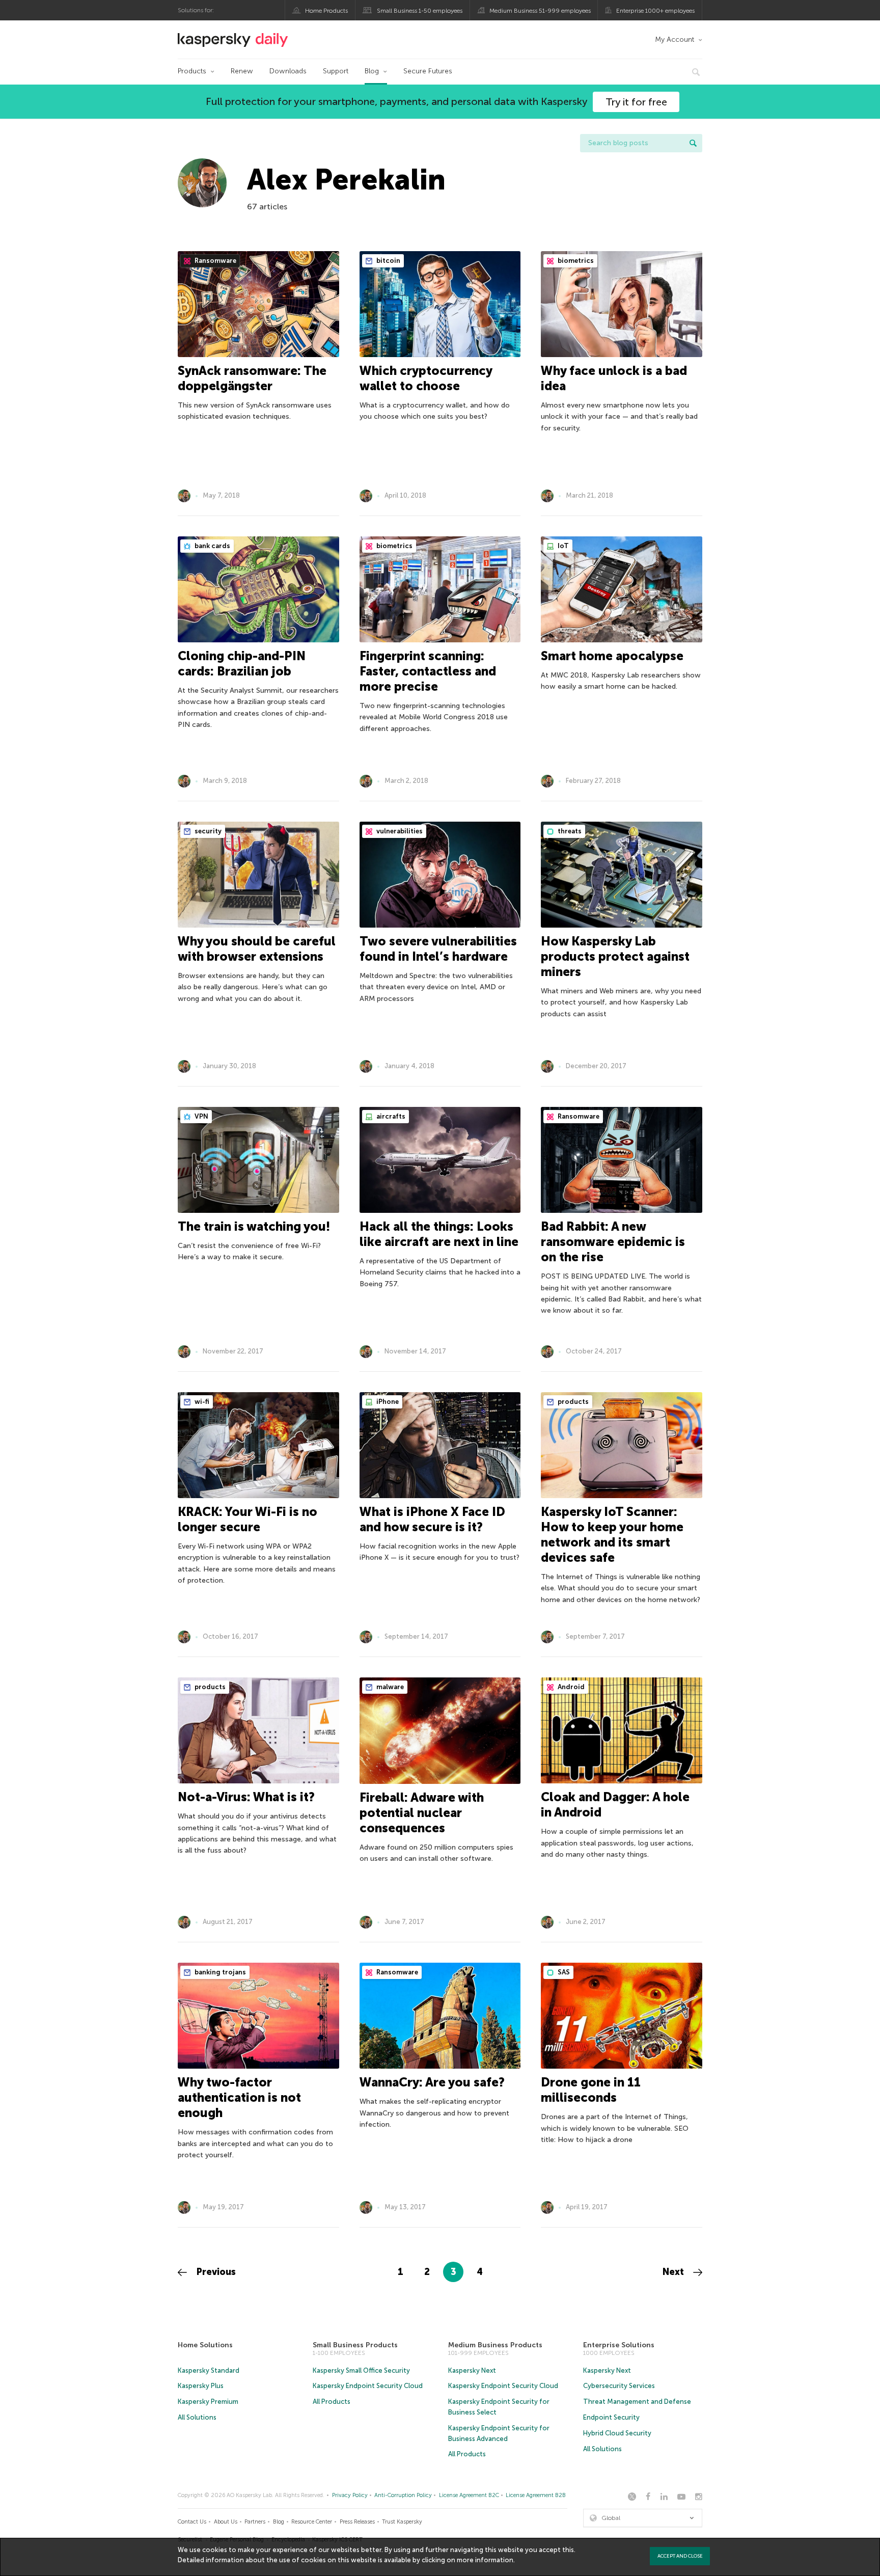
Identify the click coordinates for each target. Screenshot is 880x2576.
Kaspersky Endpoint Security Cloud (368, 2386)
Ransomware (215, 261)
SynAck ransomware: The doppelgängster (252, 378)
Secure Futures (428, 71)
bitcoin (388, 261)
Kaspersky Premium (208, 2402)
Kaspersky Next (472, 2370)
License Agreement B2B (536, 2495)
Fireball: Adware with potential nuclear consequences (422, 1813)
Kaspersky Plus (201, 2386)
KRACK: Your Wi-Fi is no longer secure (248, 1519)
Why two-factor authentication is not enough (239, 2097)
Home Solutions (205, 2345)
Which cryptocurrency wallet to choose (426, 378)
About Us (226, 2522)
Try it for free (636, 102)
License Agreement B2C (469, 2495)
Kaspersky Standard (209, 2370)
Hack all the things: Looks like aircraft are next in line (439, 1234)
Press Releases (357, 2522)
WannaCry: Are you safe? (432, 2082)
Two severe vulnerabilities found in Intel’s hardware (438, 949)
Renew (242, 71)
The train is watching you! (254, 1226)
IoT (562, 546)
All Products (332, 2402)
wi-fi (201, 1402)
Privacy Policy (350, 2495)
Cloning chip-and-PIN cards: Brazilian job (242, 663)
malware (389, 1687)
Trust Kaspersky (402, 2522)
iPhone (387, 1402)
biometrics (575, 261)
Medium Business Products (495, 2345)
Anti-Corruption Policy (403, 2495)
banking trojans (219, 1972)
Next (675, 2272)
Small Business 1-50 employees (420, 11)
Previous (215, 2272)
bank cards (212, 546)
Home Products (326, 11)
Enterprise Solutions (619, 2345)
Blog (372, 71)
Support (336, 71)
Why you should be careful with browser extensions (257, 949)
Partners (255, 2522)
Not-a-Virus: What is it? (246, 1797)
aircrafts (390, 1116)
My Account (675, 39)
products (572, 1402)
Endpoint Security (611, 2417)
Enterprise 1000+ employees (655, 11)
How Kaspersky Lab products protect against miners (615, 956)
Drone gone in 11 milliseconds (591, 2090)
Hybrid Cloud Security (617, 2433)
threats (569, 831)
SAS (563, 1972)
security (207, 831)
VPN (201, 1116)
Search (693, 143)
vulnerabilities (399, 831)
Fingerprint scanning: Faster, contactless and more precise (428, 671)
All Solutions (197, 2417)
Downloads (288, 71)
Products (192, 71)
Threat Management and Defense (637, 2402)
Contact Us (192, 2522)
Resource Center (312, 2522)
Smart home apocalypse (612, 656)
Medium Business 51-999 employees (540, 11)
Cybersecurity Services (619, 2386)
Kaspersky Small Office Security (361, 2370)
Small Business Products (355, 2345)
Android (570, 1687)
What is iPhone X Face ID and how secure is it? (432, 1519)
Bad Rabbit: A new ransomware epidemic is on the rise (613, 1242)
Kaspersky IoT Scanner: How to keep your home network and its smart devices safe (612, 1535)
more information (485, 2560)
